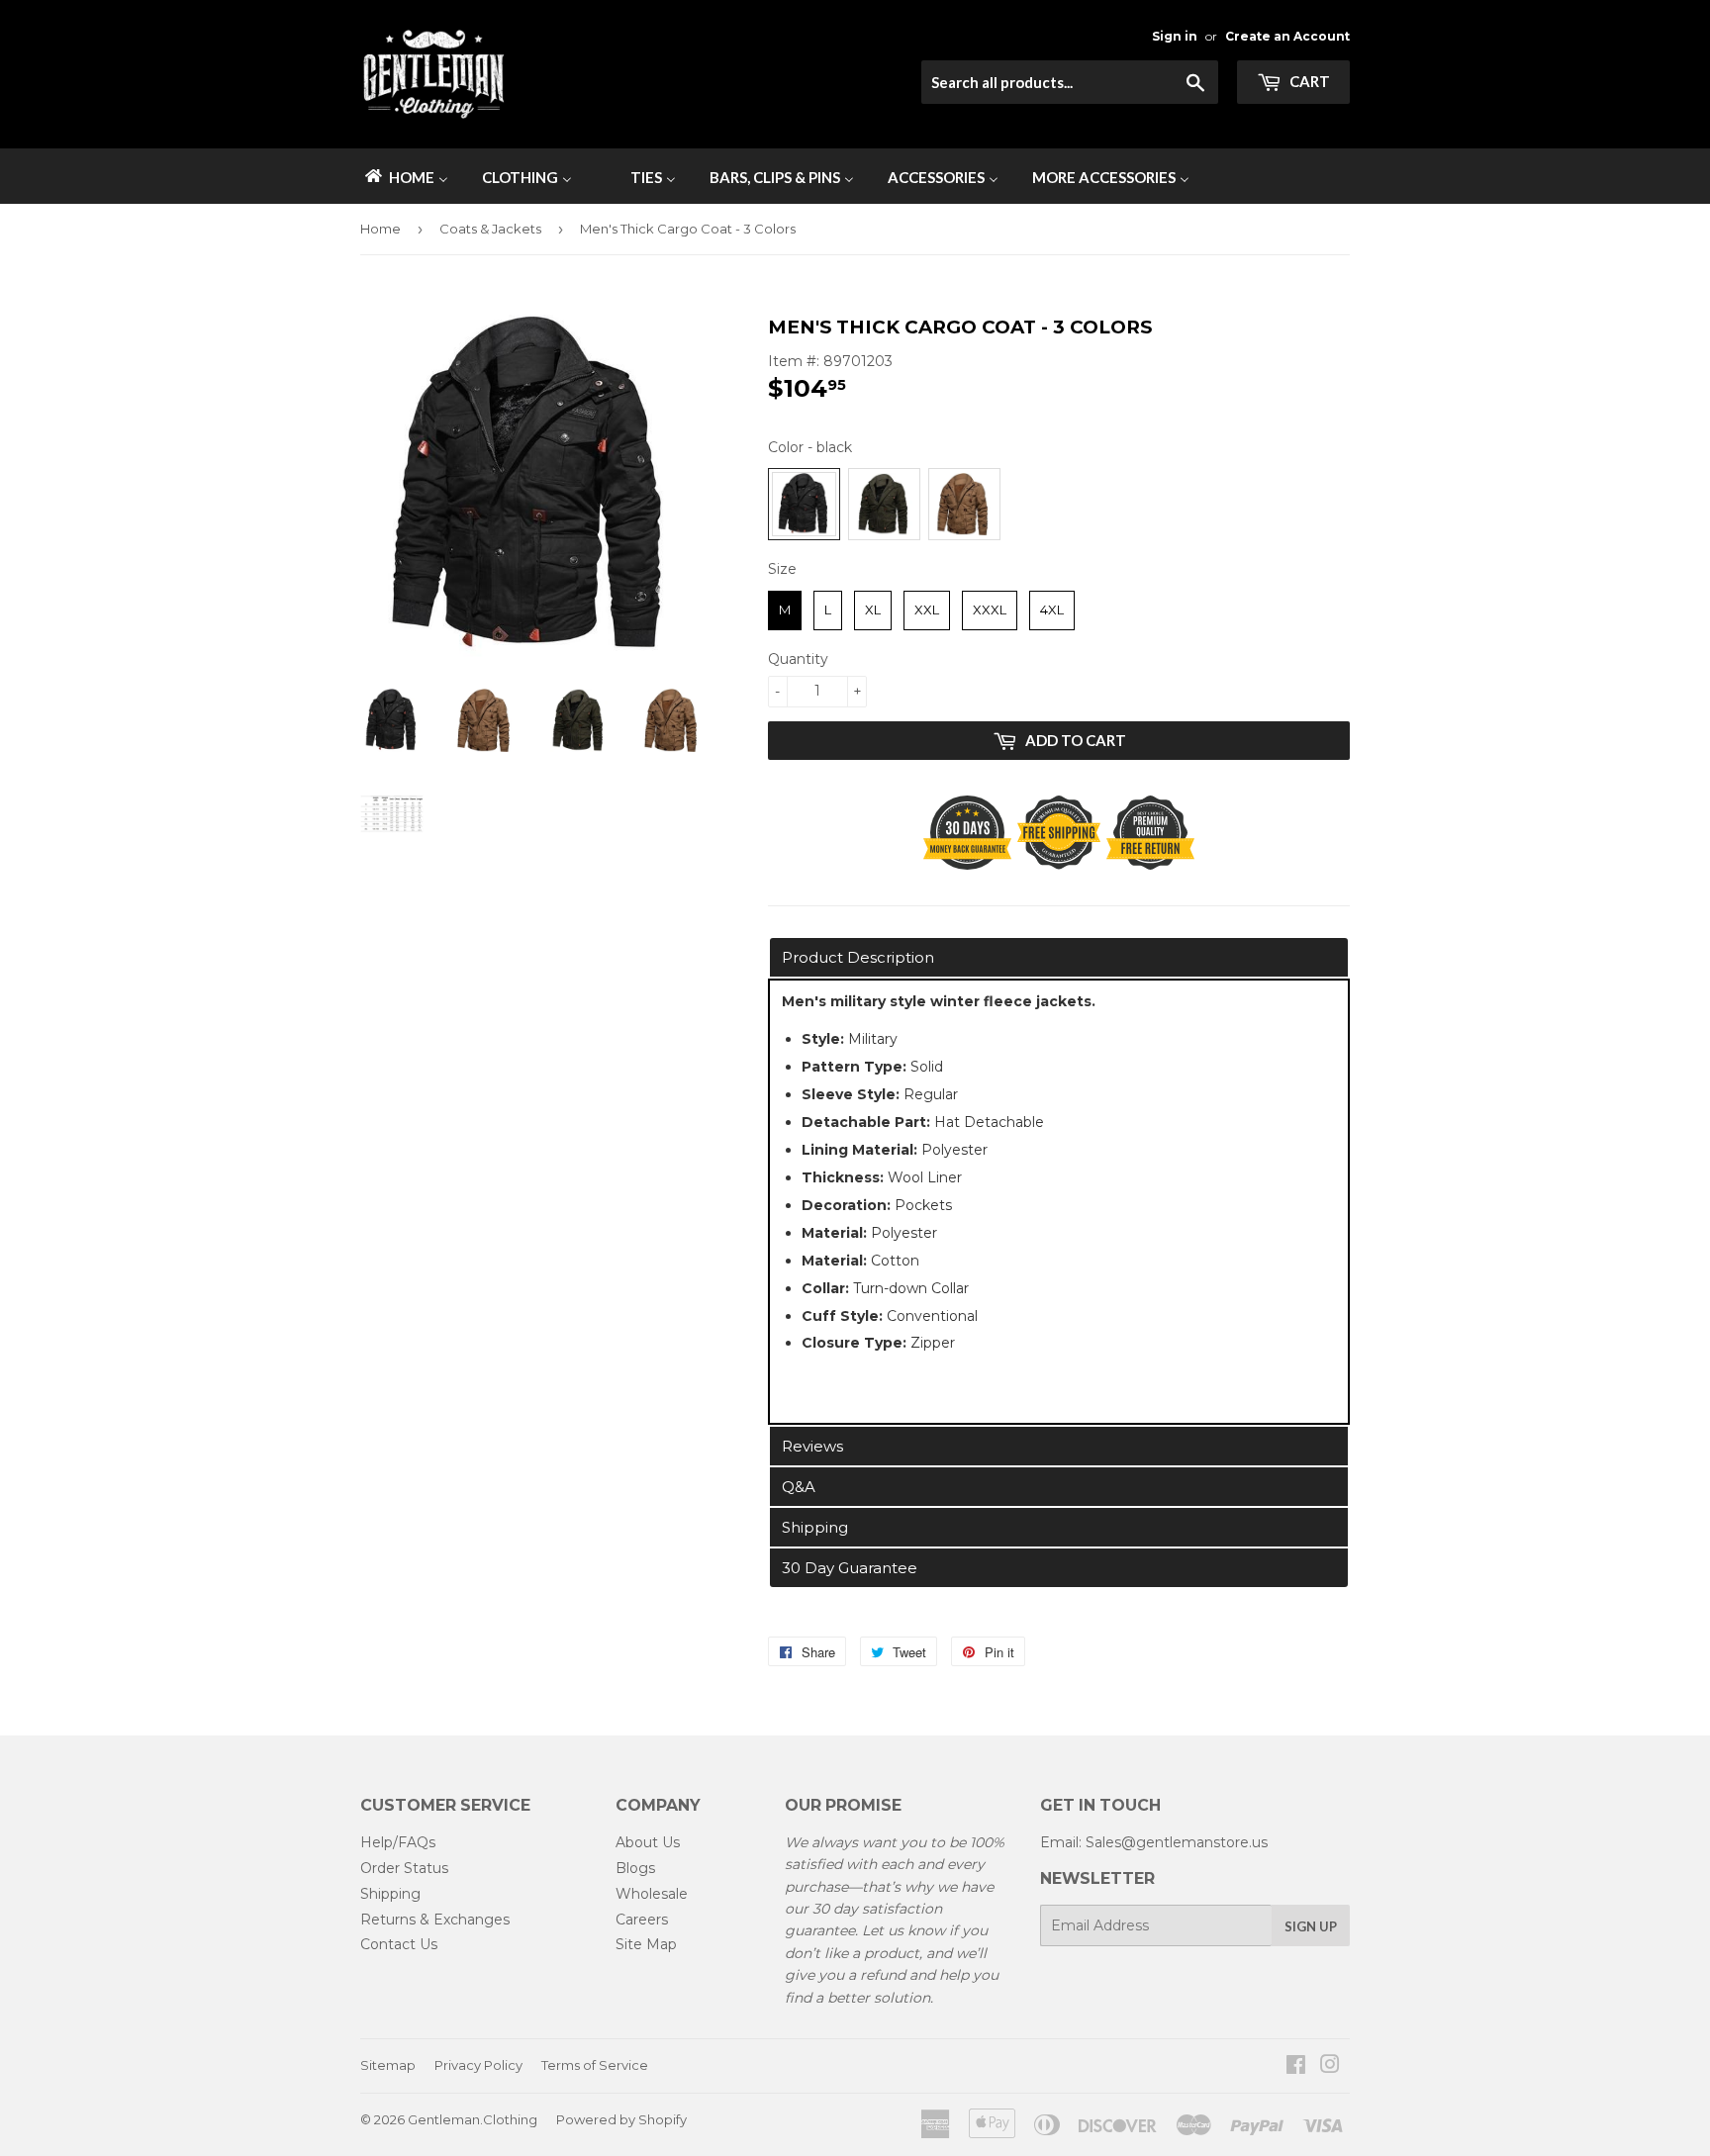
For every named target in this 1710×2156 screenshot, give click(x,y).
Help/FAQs (398, 1842)
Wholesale (652, 1894)
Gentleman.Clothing (473, 2119)
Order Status (404, 1868)
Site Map (646, 1944)
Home (380, 229)
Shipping (390, 1894)
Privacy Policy (478, 2065)
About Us (648, 1842)
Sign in (1175, 36)
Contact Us (399, 1944)
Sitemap (388, 2065)
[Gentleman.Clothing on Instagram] (1330, 2067)
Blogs (635, 1868)
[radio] (804, 504)
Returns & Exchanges (435, 1920)
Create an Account (1287, 36)
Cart (1308, 81)
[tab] (1059, 957)
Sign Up (1311, 1926)
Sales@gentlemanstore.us (1177, 1842)
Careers (642, 1920)
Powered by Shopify (621, 2119)
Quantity (798, 659)
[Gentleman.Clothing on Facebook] (1296, 2067)
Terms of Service (595, 2065)
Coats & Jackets (490, 229)
